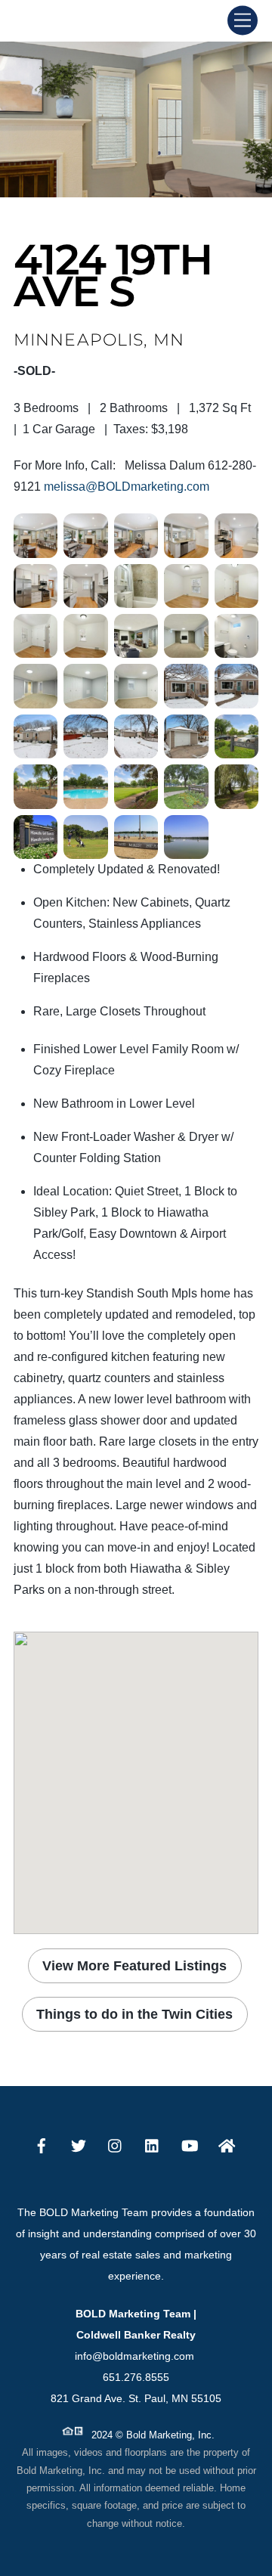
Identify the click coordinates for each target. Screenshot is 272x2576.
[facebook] (42, 2144)
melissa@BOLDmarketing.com (127, 487)
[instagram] (116, 2144)
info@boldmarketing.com (136, 2356)
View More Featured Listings (134, 1965)
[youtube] (190, 2144)
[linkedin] (153, 2144)
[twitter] (79, 2144)
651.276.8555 (136, 2377)
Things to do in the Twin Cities (134, 2014)
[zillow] (227, 2144)
